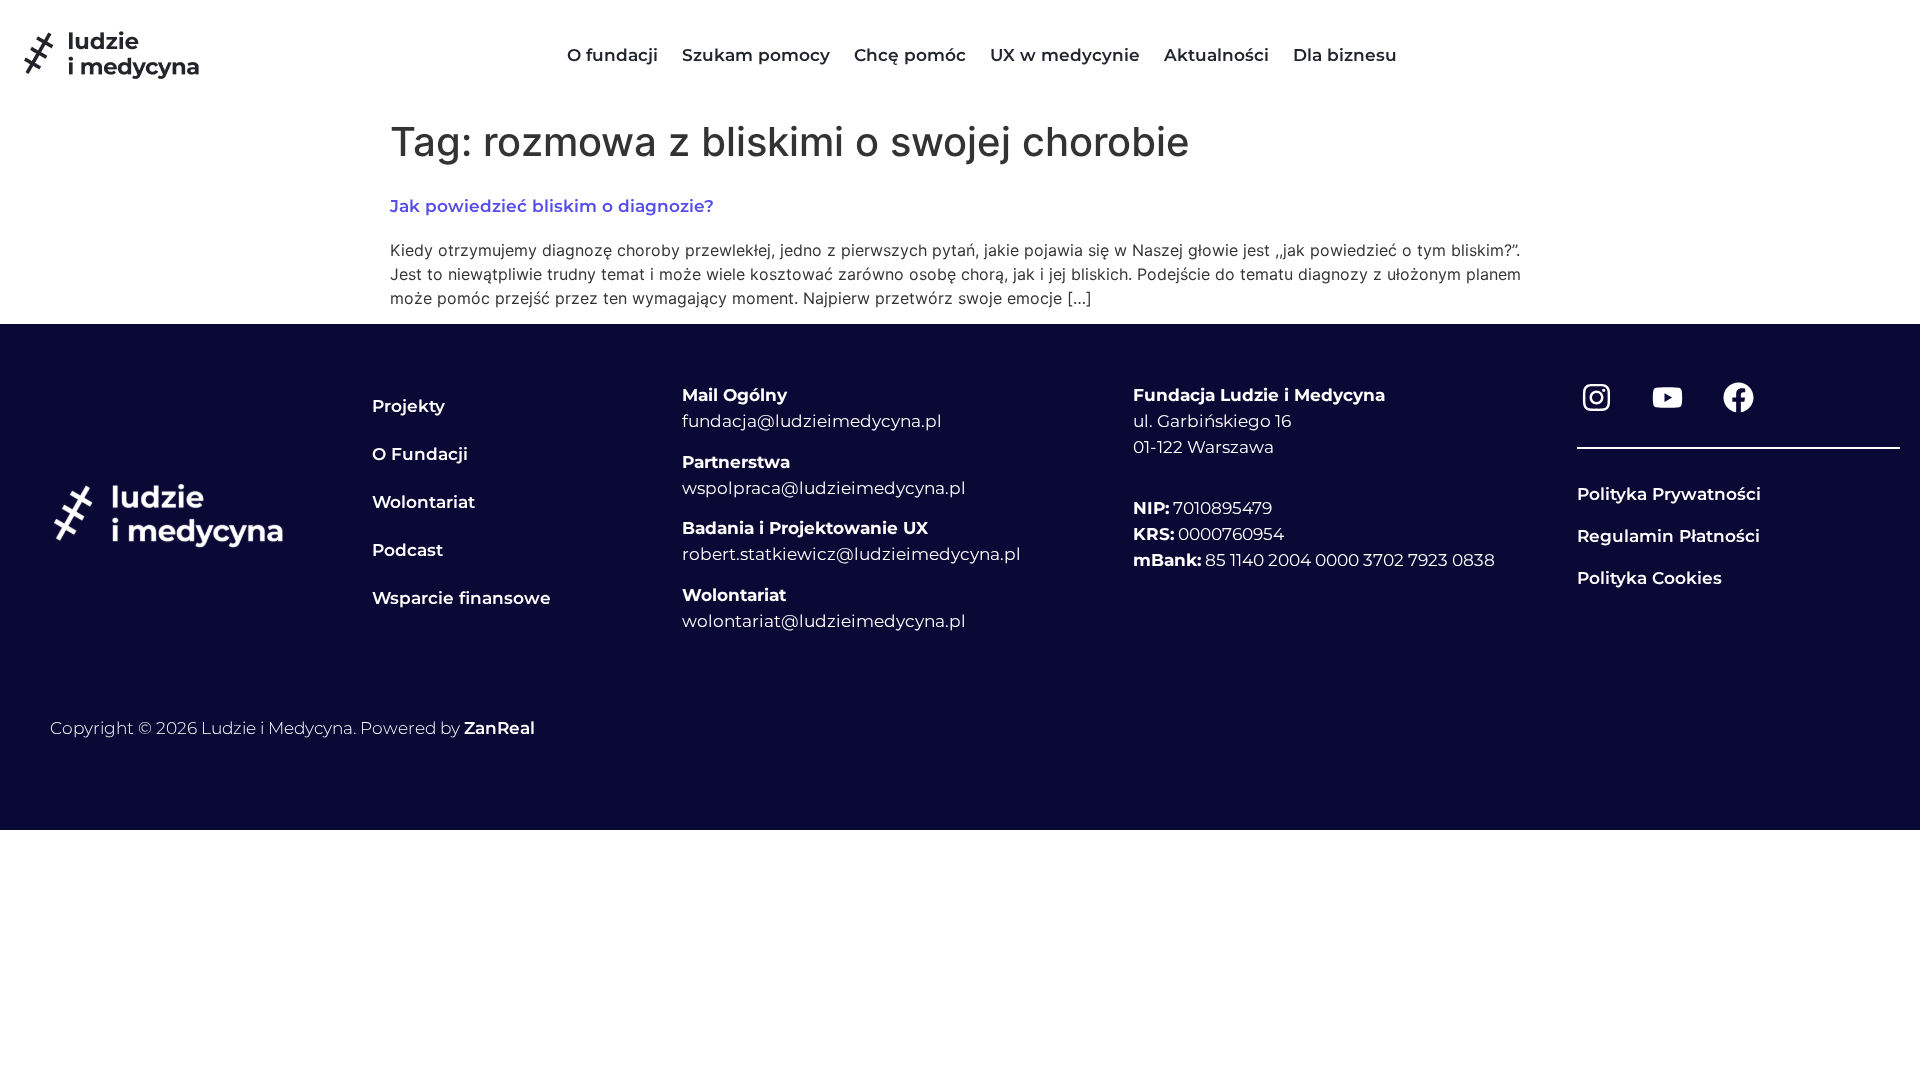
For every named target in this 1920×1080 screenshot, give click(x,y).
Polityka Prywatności (1669, 494)
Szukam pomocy (756, 55)
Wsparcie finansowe (461, 598)
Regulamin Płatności (1668, 536)
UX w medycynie (1065, 55)
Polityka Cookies (1649, 578)
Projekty (408, 406)
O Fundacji (420, 454)
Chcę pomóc (910, 55)
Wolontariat (423, 502)
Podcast (407, 550)
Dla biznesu (1345, 55)
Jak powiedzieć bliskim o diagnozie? (552, 206)
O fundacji (612, 55)
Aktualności (1216, 55)
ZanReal (499, 728)
